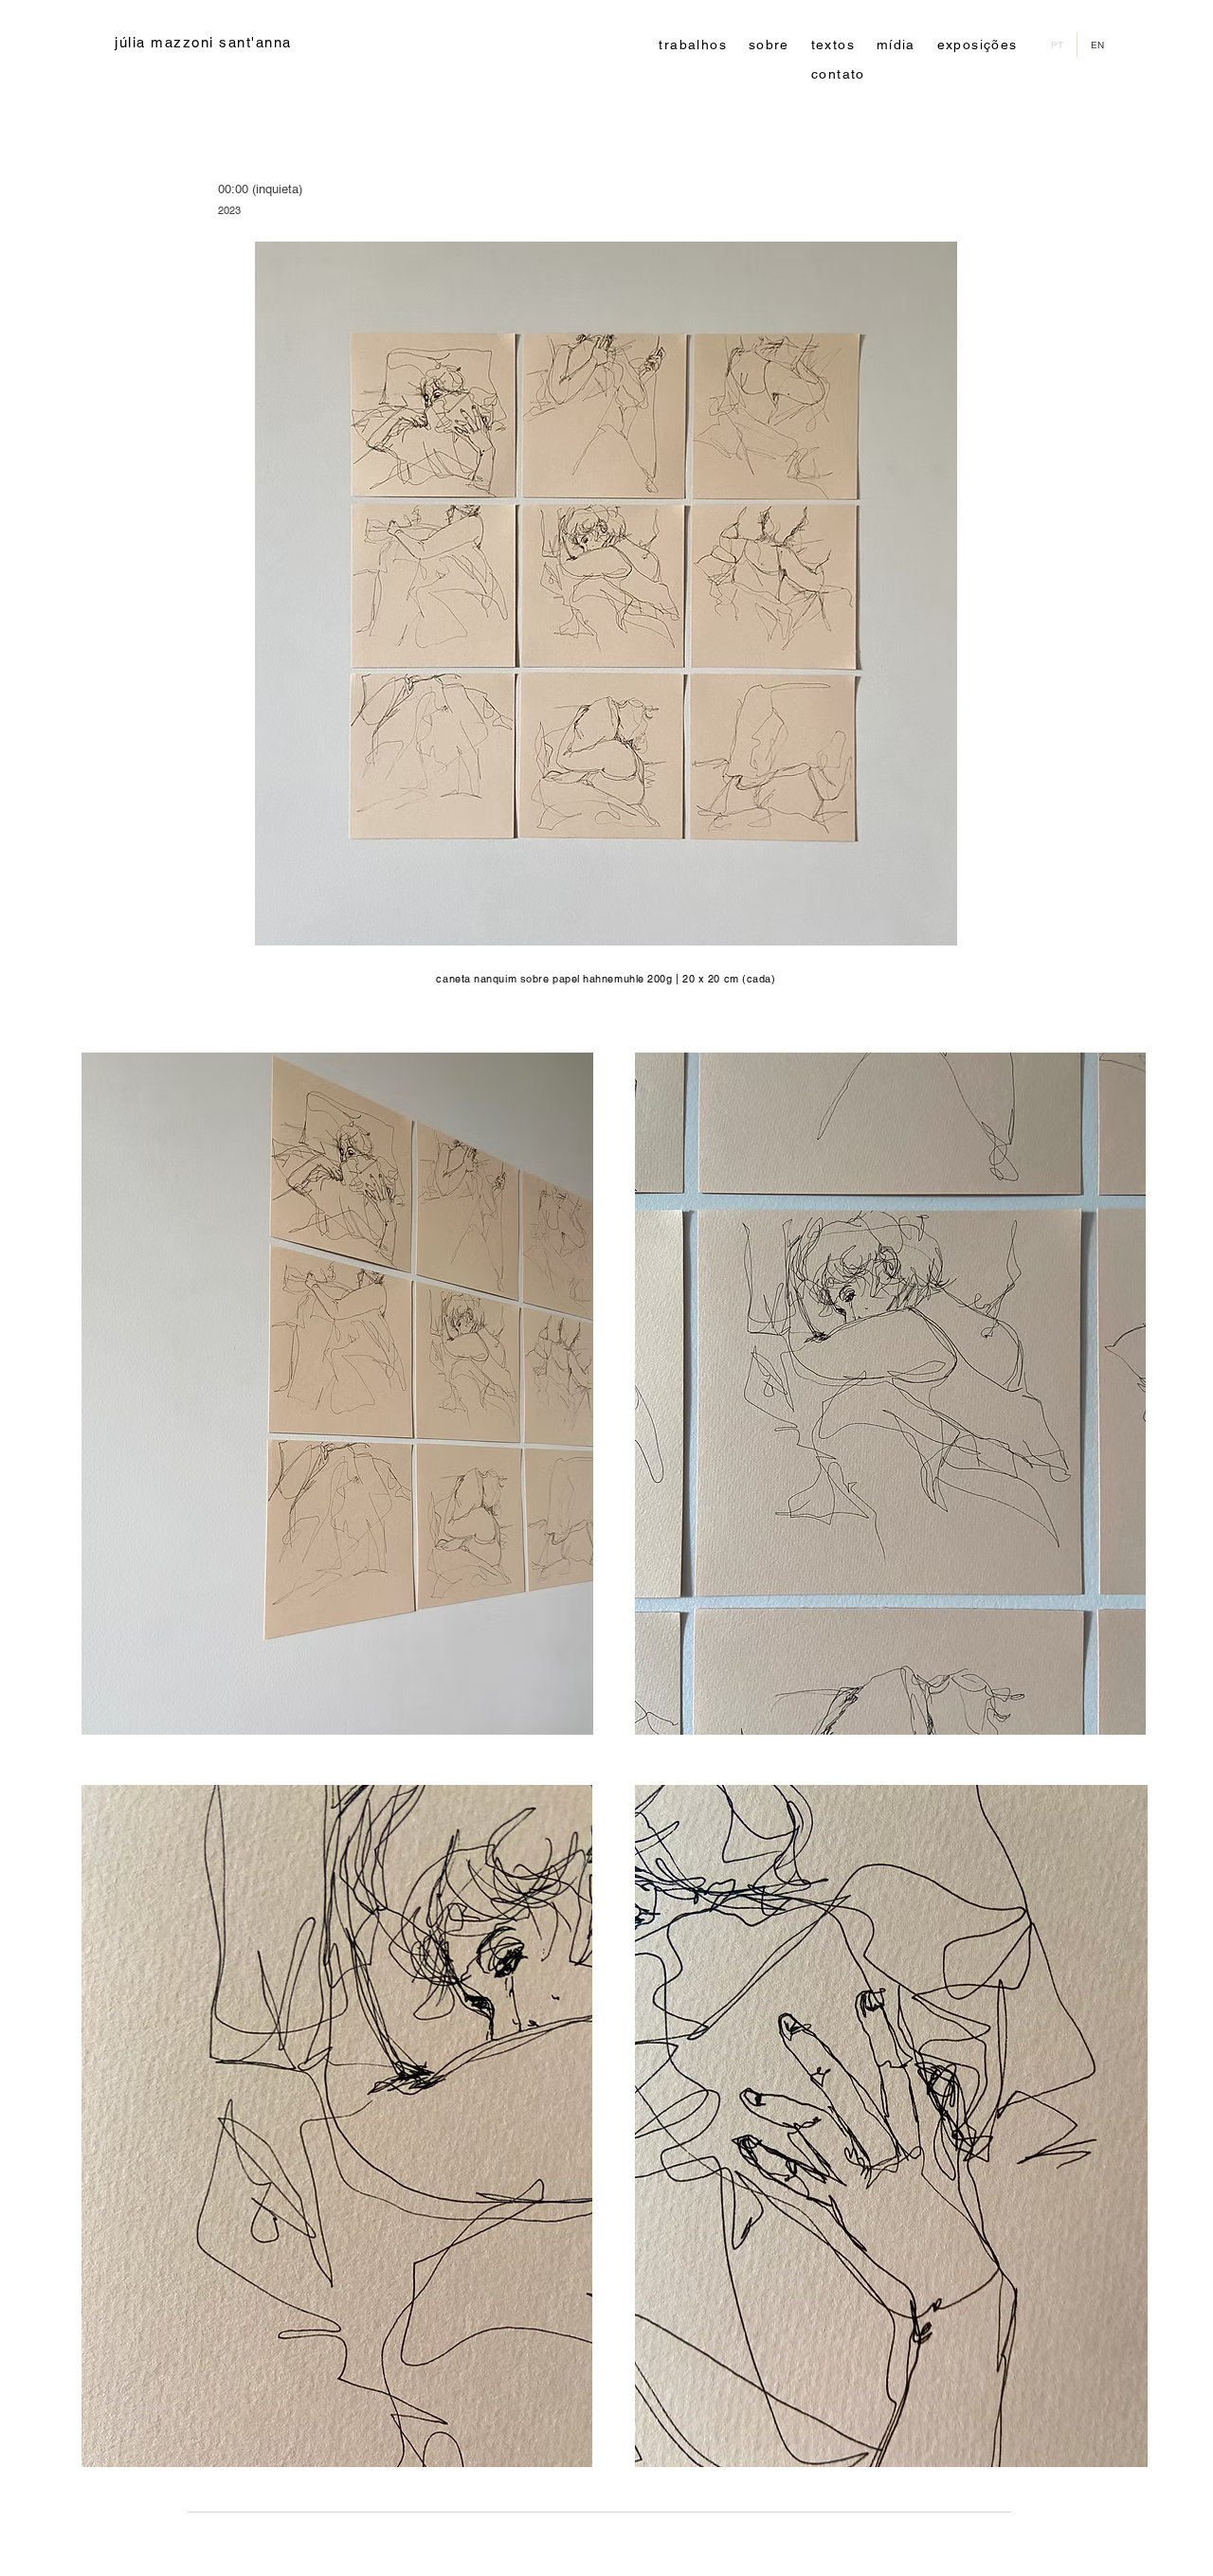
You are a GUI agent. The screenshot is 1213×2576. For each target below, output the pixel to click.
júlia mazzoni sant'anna (203, 42)
